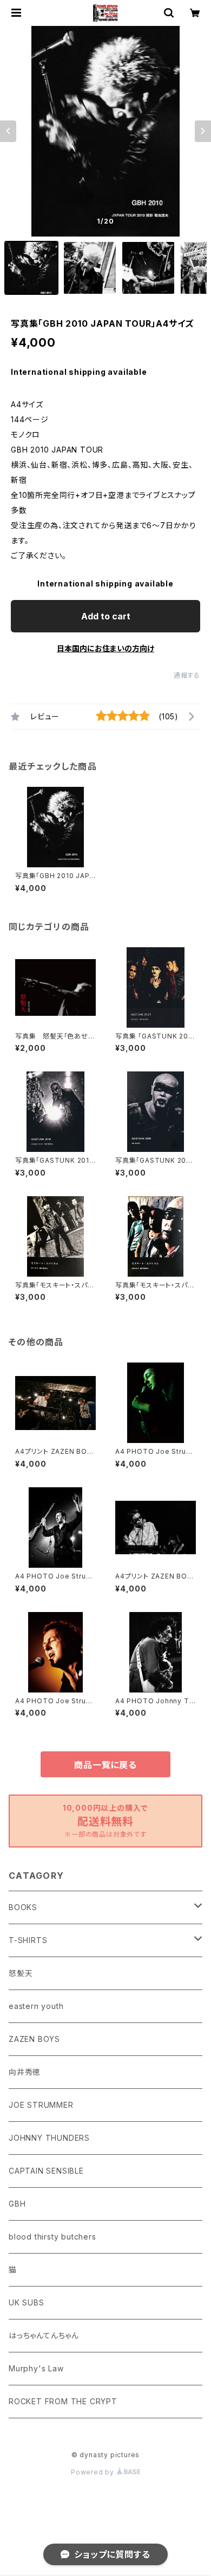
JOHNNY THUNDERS (49, 2138)
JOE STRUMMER (41, 2105)
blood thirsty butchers (52, 2237)
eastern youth (36, 2006)
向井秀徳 (25, 2072)
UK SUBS (27, 2302)
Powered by (94, 2472)
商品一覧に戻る (105, 1765)
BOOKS (23, 1907)
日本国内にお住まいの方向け (105, 648)
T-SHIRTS (28, 1940)
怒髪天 (21, 1973)
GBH (17, 2204)
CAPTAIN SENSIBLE (46, 2171)
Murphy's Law (36, 2368)
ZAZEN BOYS (34, 2039)
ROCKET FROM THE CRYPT (63, 2401)
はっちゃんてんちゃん (44, 2335)
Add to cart (106, 616)
